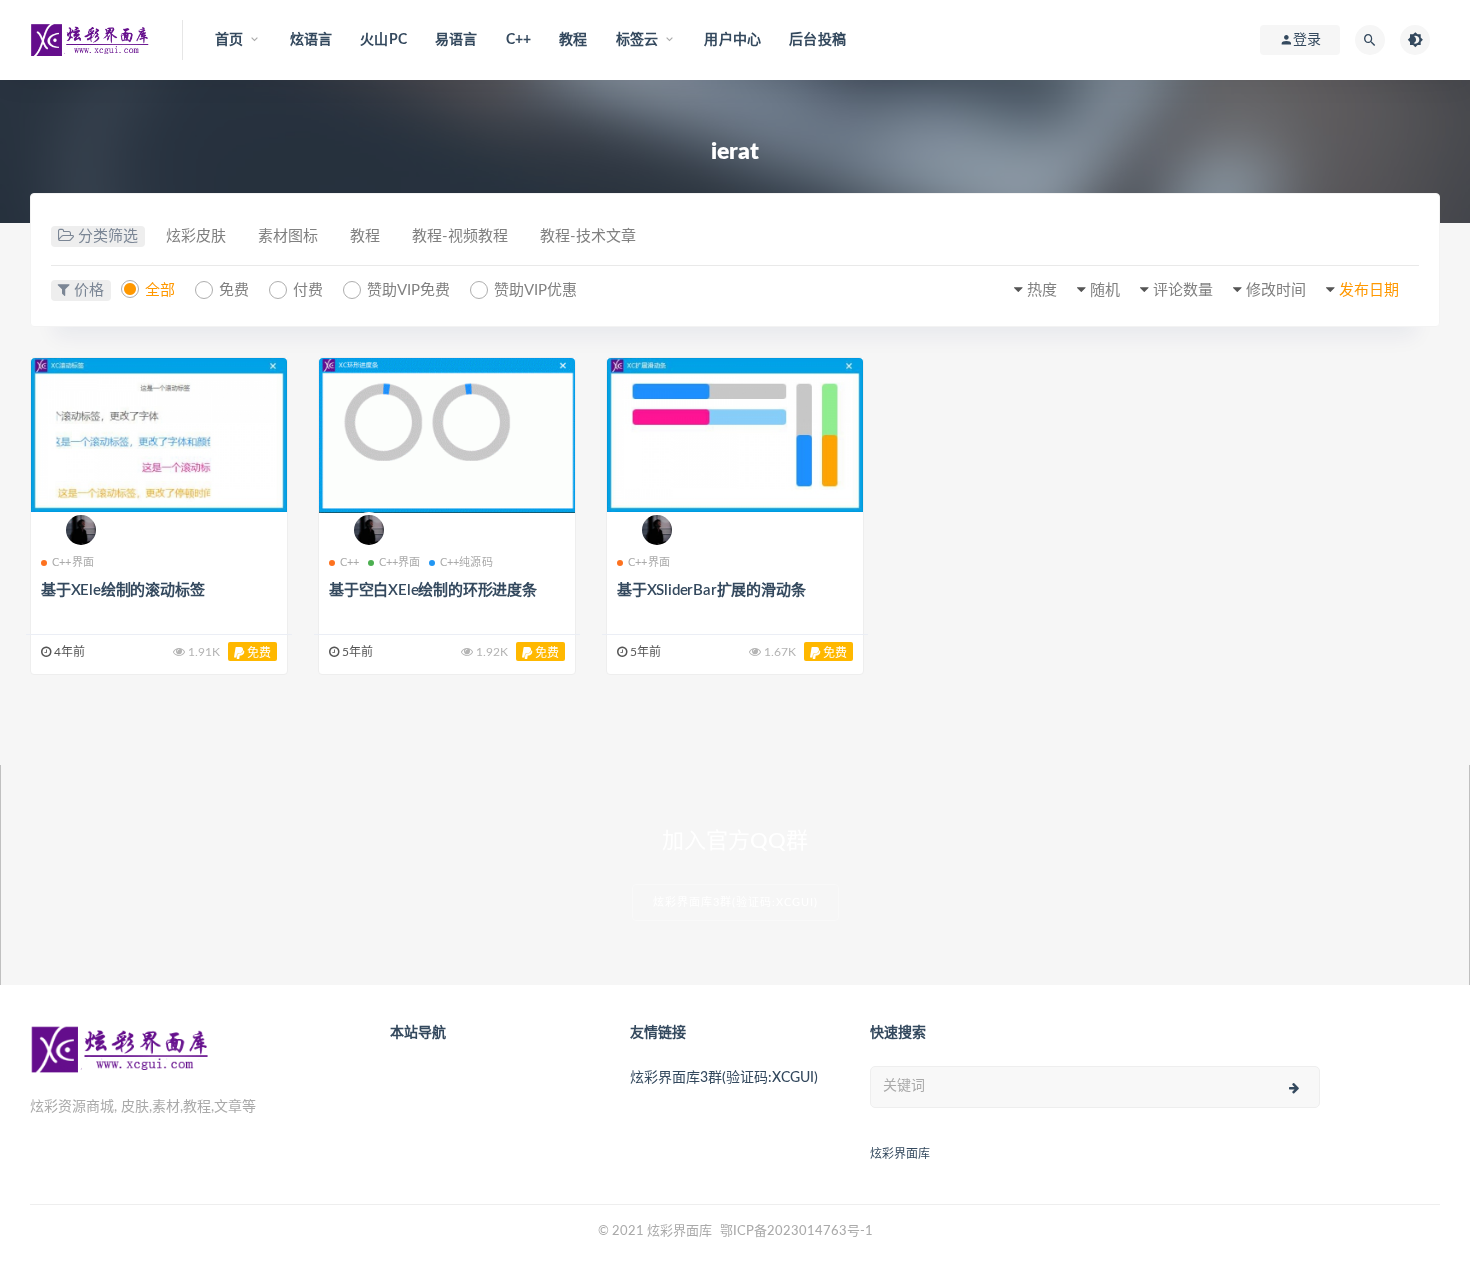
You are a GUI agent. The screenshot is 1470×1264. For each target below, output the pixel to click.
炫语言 (311, 40)
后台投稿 (817, 40)
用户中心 (732, 40)
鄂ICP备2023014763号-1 (796, 1231)
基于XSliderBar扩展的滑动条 (711, 590)
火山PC (383, 40)
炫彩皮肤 (196, 236)
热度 (1042, 290)
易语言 (456, 40)
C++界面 (73, 562)
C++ (519, 40)
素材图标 (288, 236)
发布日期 (1369, 290)
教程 (573, 40)
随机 (1105, 290)
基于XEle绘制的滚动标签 (122, 590)
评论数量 (1183, 290)
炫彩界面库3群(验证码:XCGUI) (735, 902)
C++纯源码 (466, 562)
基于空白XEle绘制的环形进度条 (433, 590)
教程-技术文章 (588, 236)
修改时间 (1276, 290)
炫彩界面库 (900, 1154)
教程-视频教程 (460, 236)
